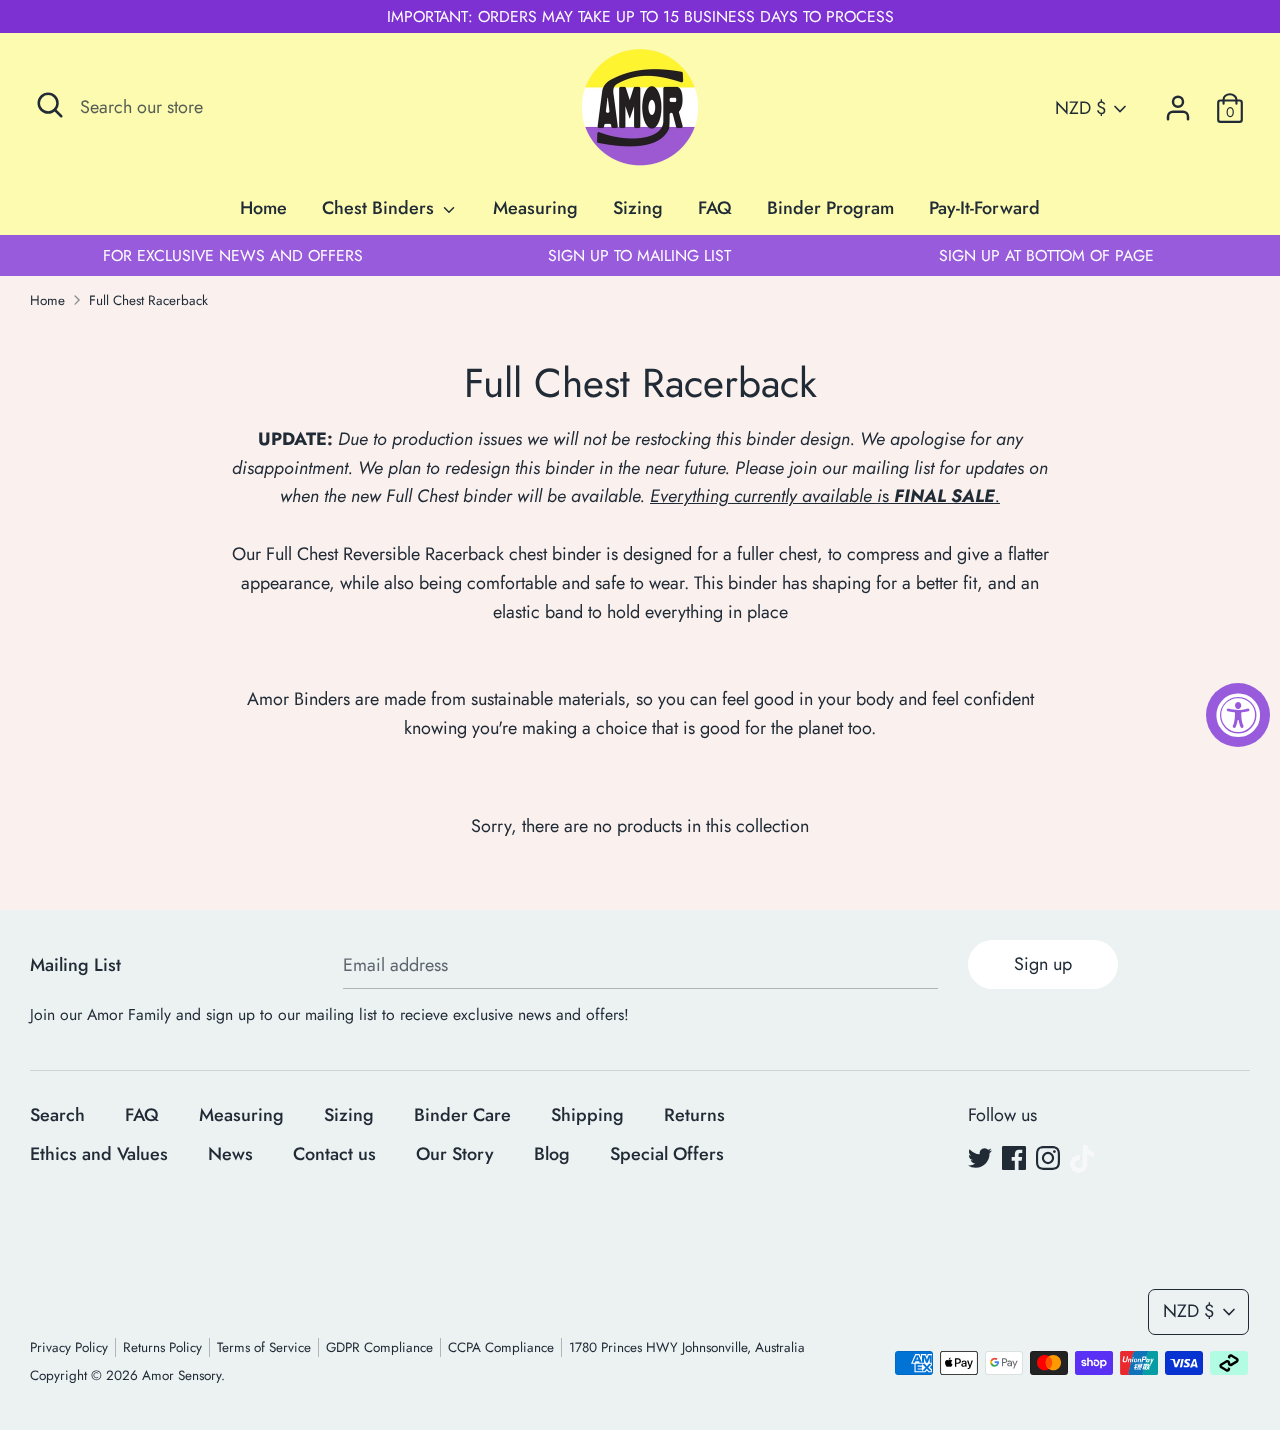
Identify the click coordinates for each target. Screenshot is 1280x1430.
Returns (694, 1115)
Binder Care (462, 1115)
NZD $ (1080, 108)
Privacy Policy (69, 1347)
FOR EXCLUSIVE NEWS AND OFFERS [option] (233, 255)
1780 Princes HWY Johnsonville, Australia (687, 1347)
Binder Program (830, 208)
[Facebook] (1014, 1159)
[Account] (1178, 102)
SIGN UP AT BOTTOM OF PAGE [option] (1046, 255)
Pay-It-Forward (984, 208)
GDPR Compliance (379, 1347)
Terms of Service (264, 1347)
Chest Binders (380, 208)
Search (57, 1115)
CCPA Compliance (501, 1347)
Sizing (638, 208)
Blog (552, 1154)
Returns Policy (162, 1347)
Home (263, 208)
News (230, 1154)
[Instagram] (1048, 1159)
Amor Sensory (181, 1375)
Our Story (455, 1154)
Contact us (334, 1154)
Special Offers (667, 1154)
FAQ (715, 208)
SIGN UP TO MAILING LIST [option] (639, 255)
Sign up (1043, 964)
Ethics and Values (99, 1154)
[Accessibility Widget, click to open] (1238, 715)
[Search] (50, 105)
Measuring (535, 208)
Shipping (587, 1115)
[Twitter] (980, 1159)
